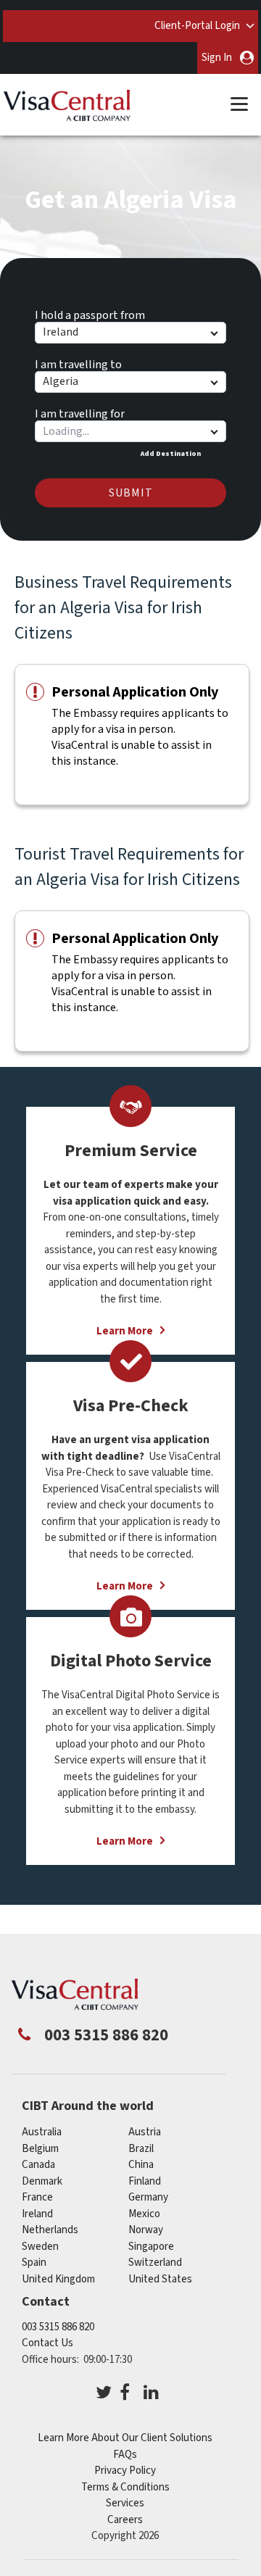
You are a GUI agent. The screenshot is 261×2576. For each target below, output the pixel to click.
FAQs (125, 2455)
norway (146, 2230)
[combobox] (130, 431)
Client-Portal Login (197, 26)
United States (160, 2279)
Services (125, 2503)
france (37, 2197)
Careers (125, 2520)
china (141, 2165)
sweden (40, 2247)
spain (34, 2263)
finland (145, 2181)
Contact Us (47, 2343)
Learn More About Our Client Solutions (125, 2438)
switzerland (155, 2263)
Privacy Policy (125, 2471)
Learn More (125, 1841)
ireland (37, 2214)
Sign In (217, 58)
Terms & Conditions (125, 2487)
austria (145, 2132)
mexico (144, 2214)
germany (148, 2197)
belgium (40, 2149)
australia (42, 2132)
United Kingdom (58, 2279)
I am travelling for (80, 412)
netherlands (50, 2230)
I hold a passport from (90, 313)
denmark (42, 2181)
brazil (141, 2149)
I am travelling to (78, 362)
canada (38, 2165)
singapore (151, 2247)
